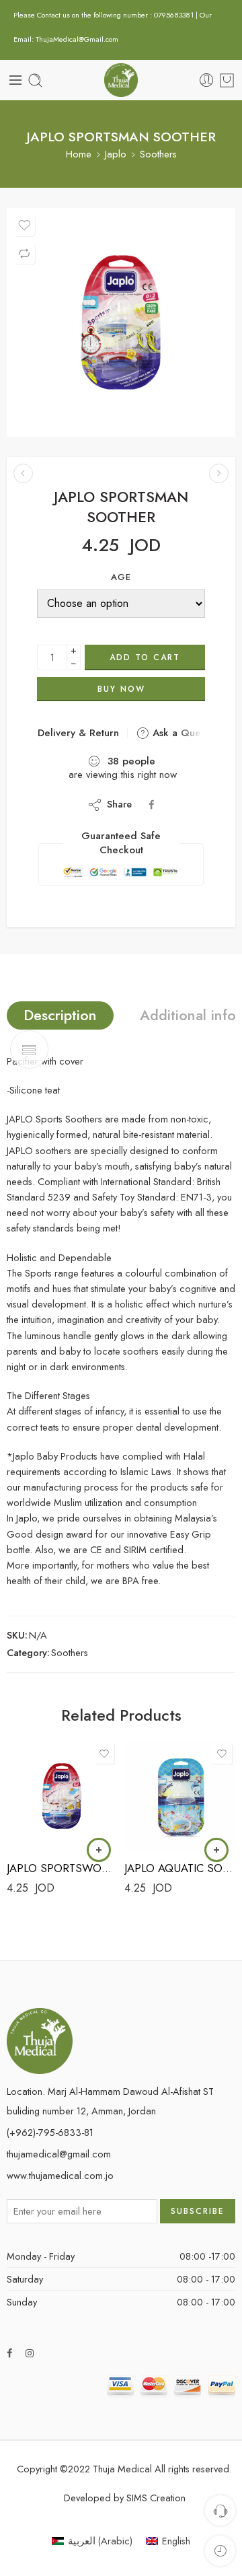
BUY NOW (121, 689)
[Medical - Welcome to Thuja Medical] (121, 80)
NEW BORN (43, 1791)
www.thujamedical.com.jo (60, 2175)
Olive (43, 1812)
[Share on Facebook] (151, 804)
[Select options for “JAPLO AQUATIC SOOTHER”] (216, 1850)
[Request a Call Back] (220, 2510)
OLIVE (161, 1812)
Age (121, 577)
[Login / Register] (207, 80)
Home (79, 154)
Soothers (158, 154)
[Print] (121, 322)
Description (60, 1015)
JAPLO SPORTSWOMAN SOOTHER (62, 1868)
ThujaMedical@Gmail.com (77, 39)
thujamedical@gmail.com (59, 2154)
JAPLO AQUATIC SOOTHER (180, 1868)
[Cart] (227, 80)
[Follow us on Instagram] (30, 2353)
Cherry (44, 1832)
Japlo (116, 154)
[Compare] (24, 254)
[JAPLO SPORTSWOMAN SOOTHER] (23, 473)
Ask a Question (186, 733)
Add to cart (145, 657)
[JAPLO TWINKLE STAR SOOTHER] (219, 473)
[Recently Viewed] (220, 2551)
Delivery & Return (77, 733)
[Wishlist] (24, 225)
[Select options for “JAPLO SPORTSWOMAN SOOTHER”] (99, 1850)
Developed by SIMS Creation (125, 2498)
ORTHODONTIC (161, 1791)
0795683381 (175, 15)
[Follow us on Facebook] (9, 2353)
